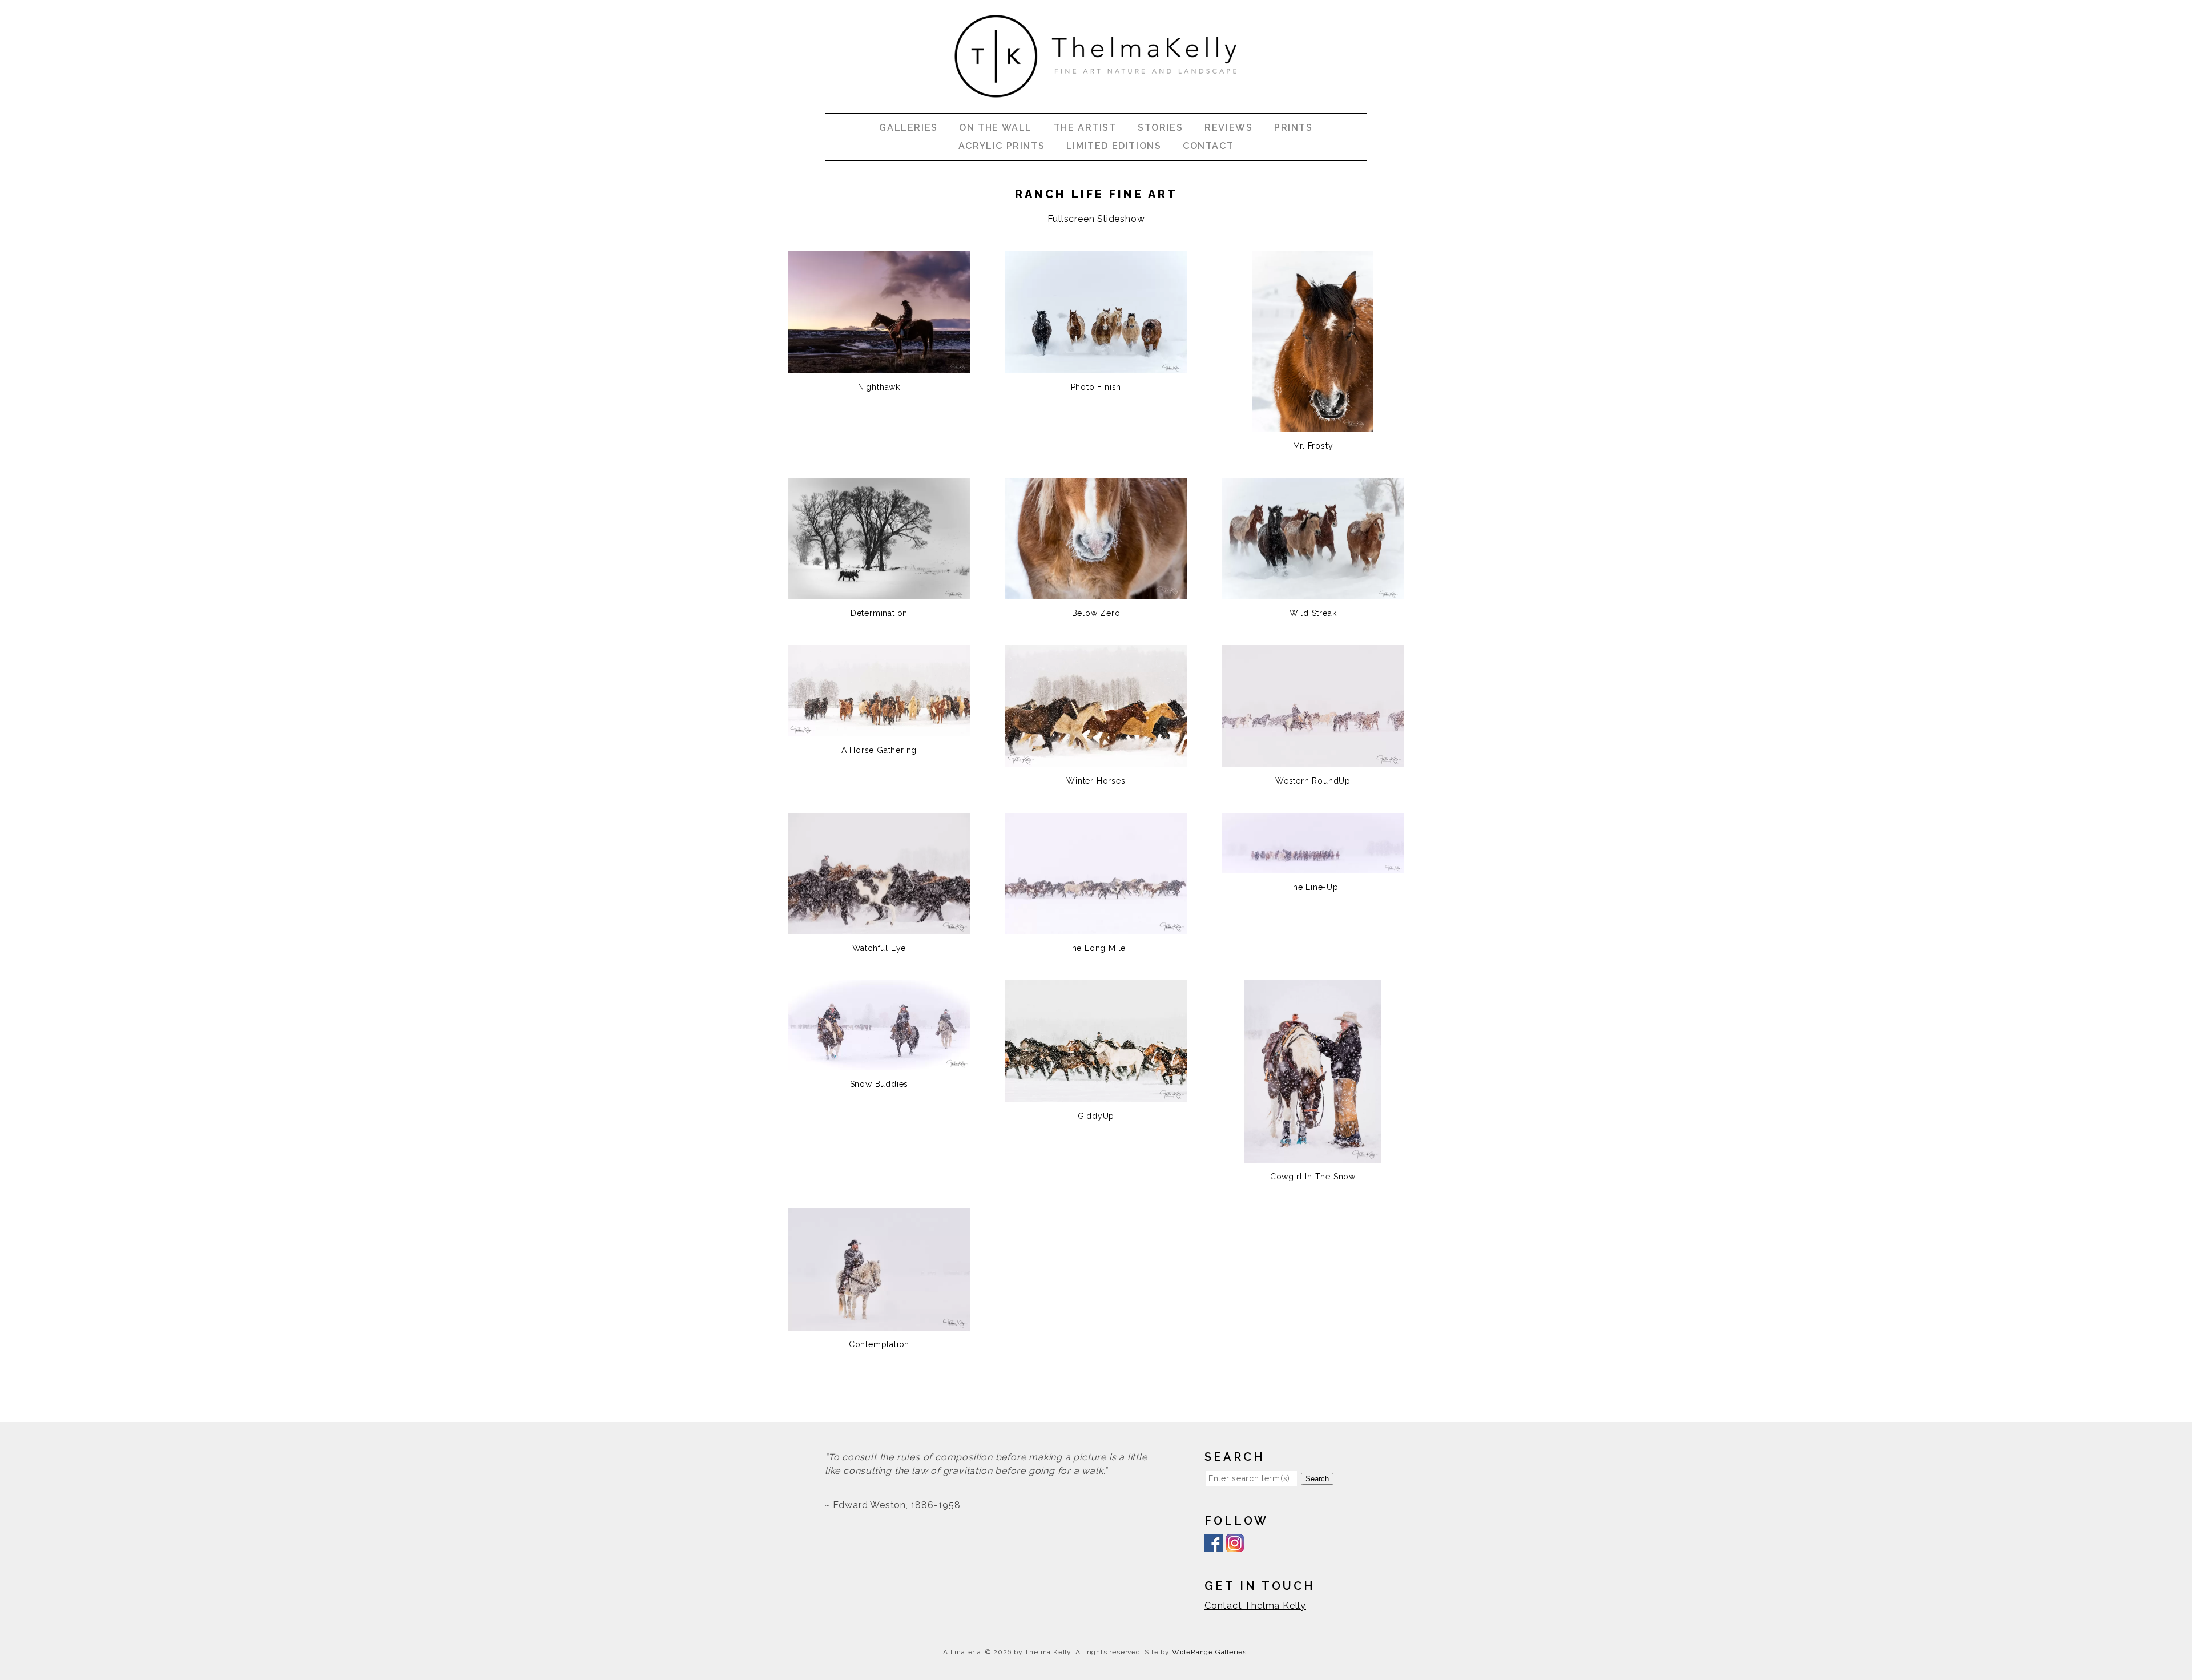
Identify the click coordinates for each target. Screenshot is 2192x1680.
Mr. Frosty (1313, 446)
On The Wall (996, 128)
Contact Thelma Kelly (1255, 1606)
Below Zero (1096, 613)
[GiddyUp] (1096, 1095)
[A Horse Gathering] (879, 729)
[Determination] (879, 592)
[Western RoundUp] (1313, 760)
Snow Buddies (879, 1084)
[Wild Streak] (1313, 592)
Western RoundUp (1313, 781)
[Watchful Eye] (879, 927)
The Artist (1085, 128)
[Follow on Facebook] (1214, 1545)
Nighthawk (879, 387)
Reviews (1228, 128)
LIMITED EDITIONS (1114, 146)
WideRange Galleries (1209, 1652)
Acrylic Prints (1002, 146)
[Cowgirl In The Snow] (1313, 1156)
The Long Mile (1096, 948)
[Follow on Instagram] (1235, 1545)
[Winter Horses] (1096, 760)
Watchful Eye (879, 948)
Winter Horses (1096, 781)
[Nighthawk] (879, 366)
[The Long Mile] (1096, 927)
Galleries (908, 128)
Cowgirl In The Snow (1313, 1177)
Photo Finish (1096, 387)
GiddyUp (1096, 1116)
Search (1317, 1479)
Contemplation (879, 1344)
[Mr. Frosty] (1313, 425)
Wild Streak (1313, 613)
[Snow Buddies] (879, 1063)
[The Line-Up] (1313, 866)
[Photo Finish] (1096, 366)
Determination (879, 613)
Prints (1294, 128)
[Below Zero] (1096, 592)
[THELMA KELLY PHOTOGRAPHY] (1096, 106)
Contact (1208, 146)
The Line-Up (1313, 887)
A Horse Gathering (879, 750)
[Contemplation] (879, 1324)
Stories (1160, 128)
